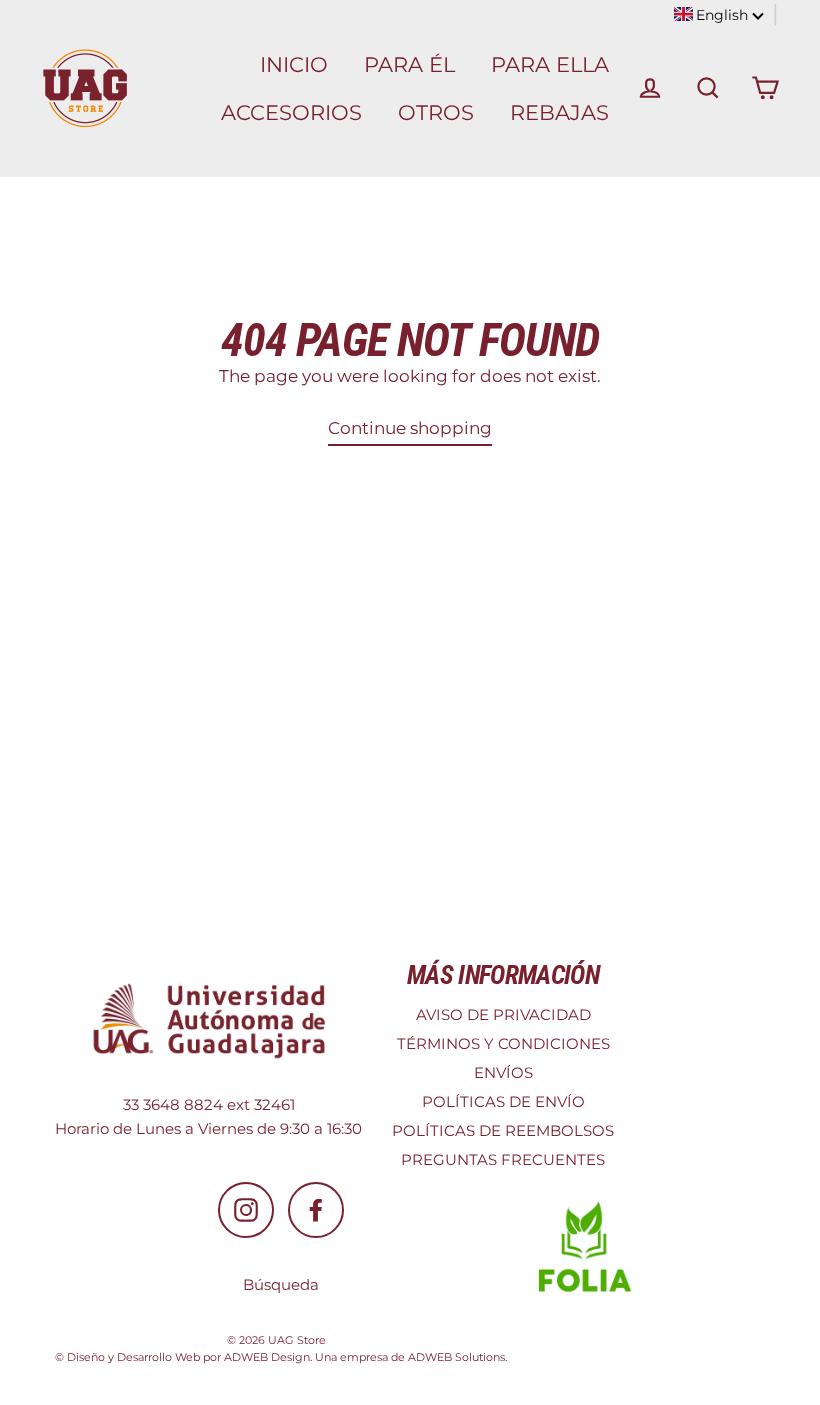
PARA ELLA (550, 64)
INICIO (294, 64)
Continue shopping (410, 428)
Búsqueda (281, 1284)
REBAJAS (559, 112)
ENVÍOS (503, 1072)
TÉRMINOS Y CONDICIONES (503, 1043)
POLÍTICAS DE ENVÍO (503, 1101)
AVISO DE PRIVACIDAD (503, 1014)
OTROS (436, 112)
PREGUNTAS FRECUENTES (503, 1159)
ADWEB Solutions (456, 1357)
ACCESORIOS (291, 112)
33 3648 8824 (173, 1104)
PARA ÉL (409, 64)
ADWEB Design (267, 1357)
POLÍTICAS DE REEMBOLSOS (503, 1130)
